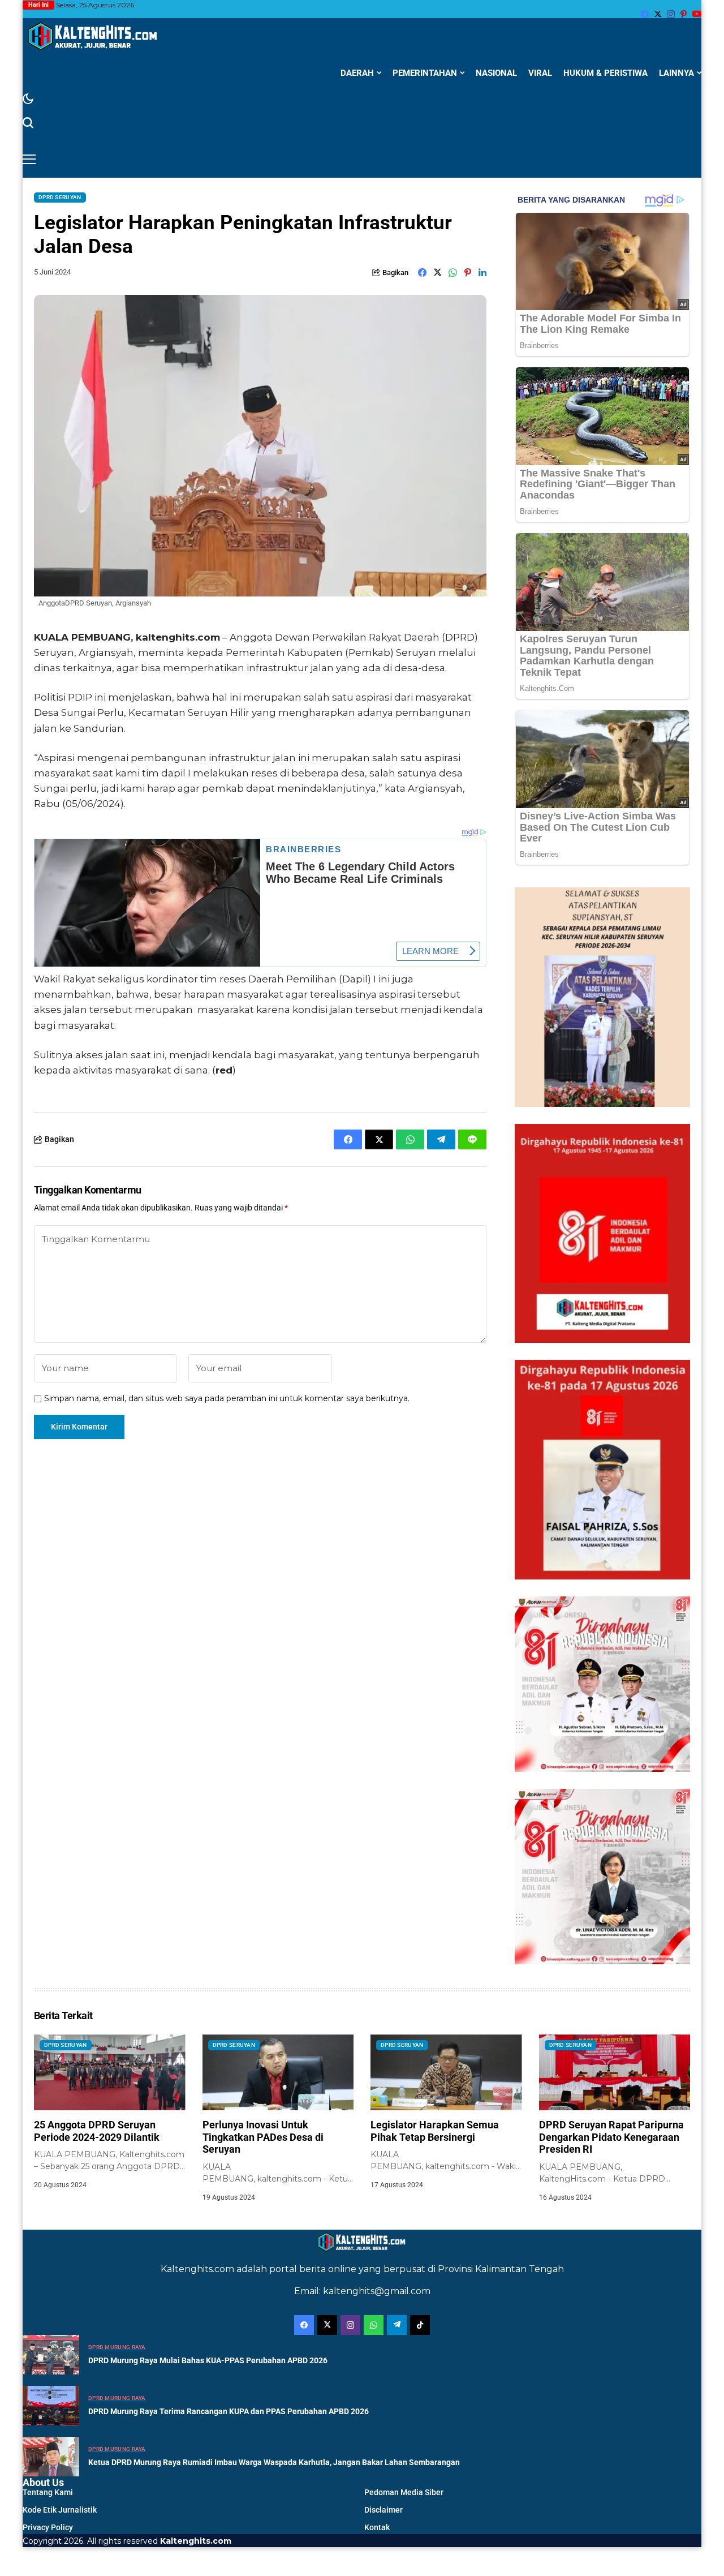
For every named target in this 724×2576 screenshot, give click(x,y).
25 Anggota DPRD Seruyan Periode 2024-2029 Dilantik (97, 2131)
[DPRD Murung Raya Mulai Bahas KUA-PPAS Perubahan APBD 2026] (51, 2355)
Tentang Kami (48, 2492)
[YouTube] (697, 14)
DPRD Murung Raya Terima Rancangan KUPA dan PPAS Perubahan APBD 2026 (229, 2411)
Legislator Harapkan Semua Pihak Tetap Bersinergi (435, 2131)
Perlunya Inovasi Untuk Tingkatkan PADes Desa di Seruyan (263, 2137)
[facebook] (645, 14)
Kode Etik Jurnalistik (60, 2510)
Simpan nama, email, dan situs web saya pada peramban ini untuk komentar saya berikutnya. (227, 1399)
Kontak (377, 2527)
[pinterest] (684, 14)
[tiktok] (420, 2325)
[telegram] (397, 2325)
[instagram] (671, 14)
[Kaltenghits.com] (93, 36)
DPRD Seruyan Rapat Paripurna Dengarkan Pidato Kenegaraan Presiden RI (611, 2137)
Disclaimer (383, 2510)
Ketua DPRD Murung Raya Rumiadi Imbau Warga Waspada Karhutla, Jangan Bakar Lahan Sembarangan (274, 2462)
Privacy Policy (48, 2527)
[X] (658, 14)
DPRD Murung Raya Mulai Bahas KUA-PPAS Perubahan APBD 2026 (208, 2360)
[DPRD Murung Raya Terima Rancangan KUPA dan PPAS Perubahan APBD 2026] (51, 2406)
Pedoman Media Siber (404, 2492)
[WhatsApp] (374, 2325)
